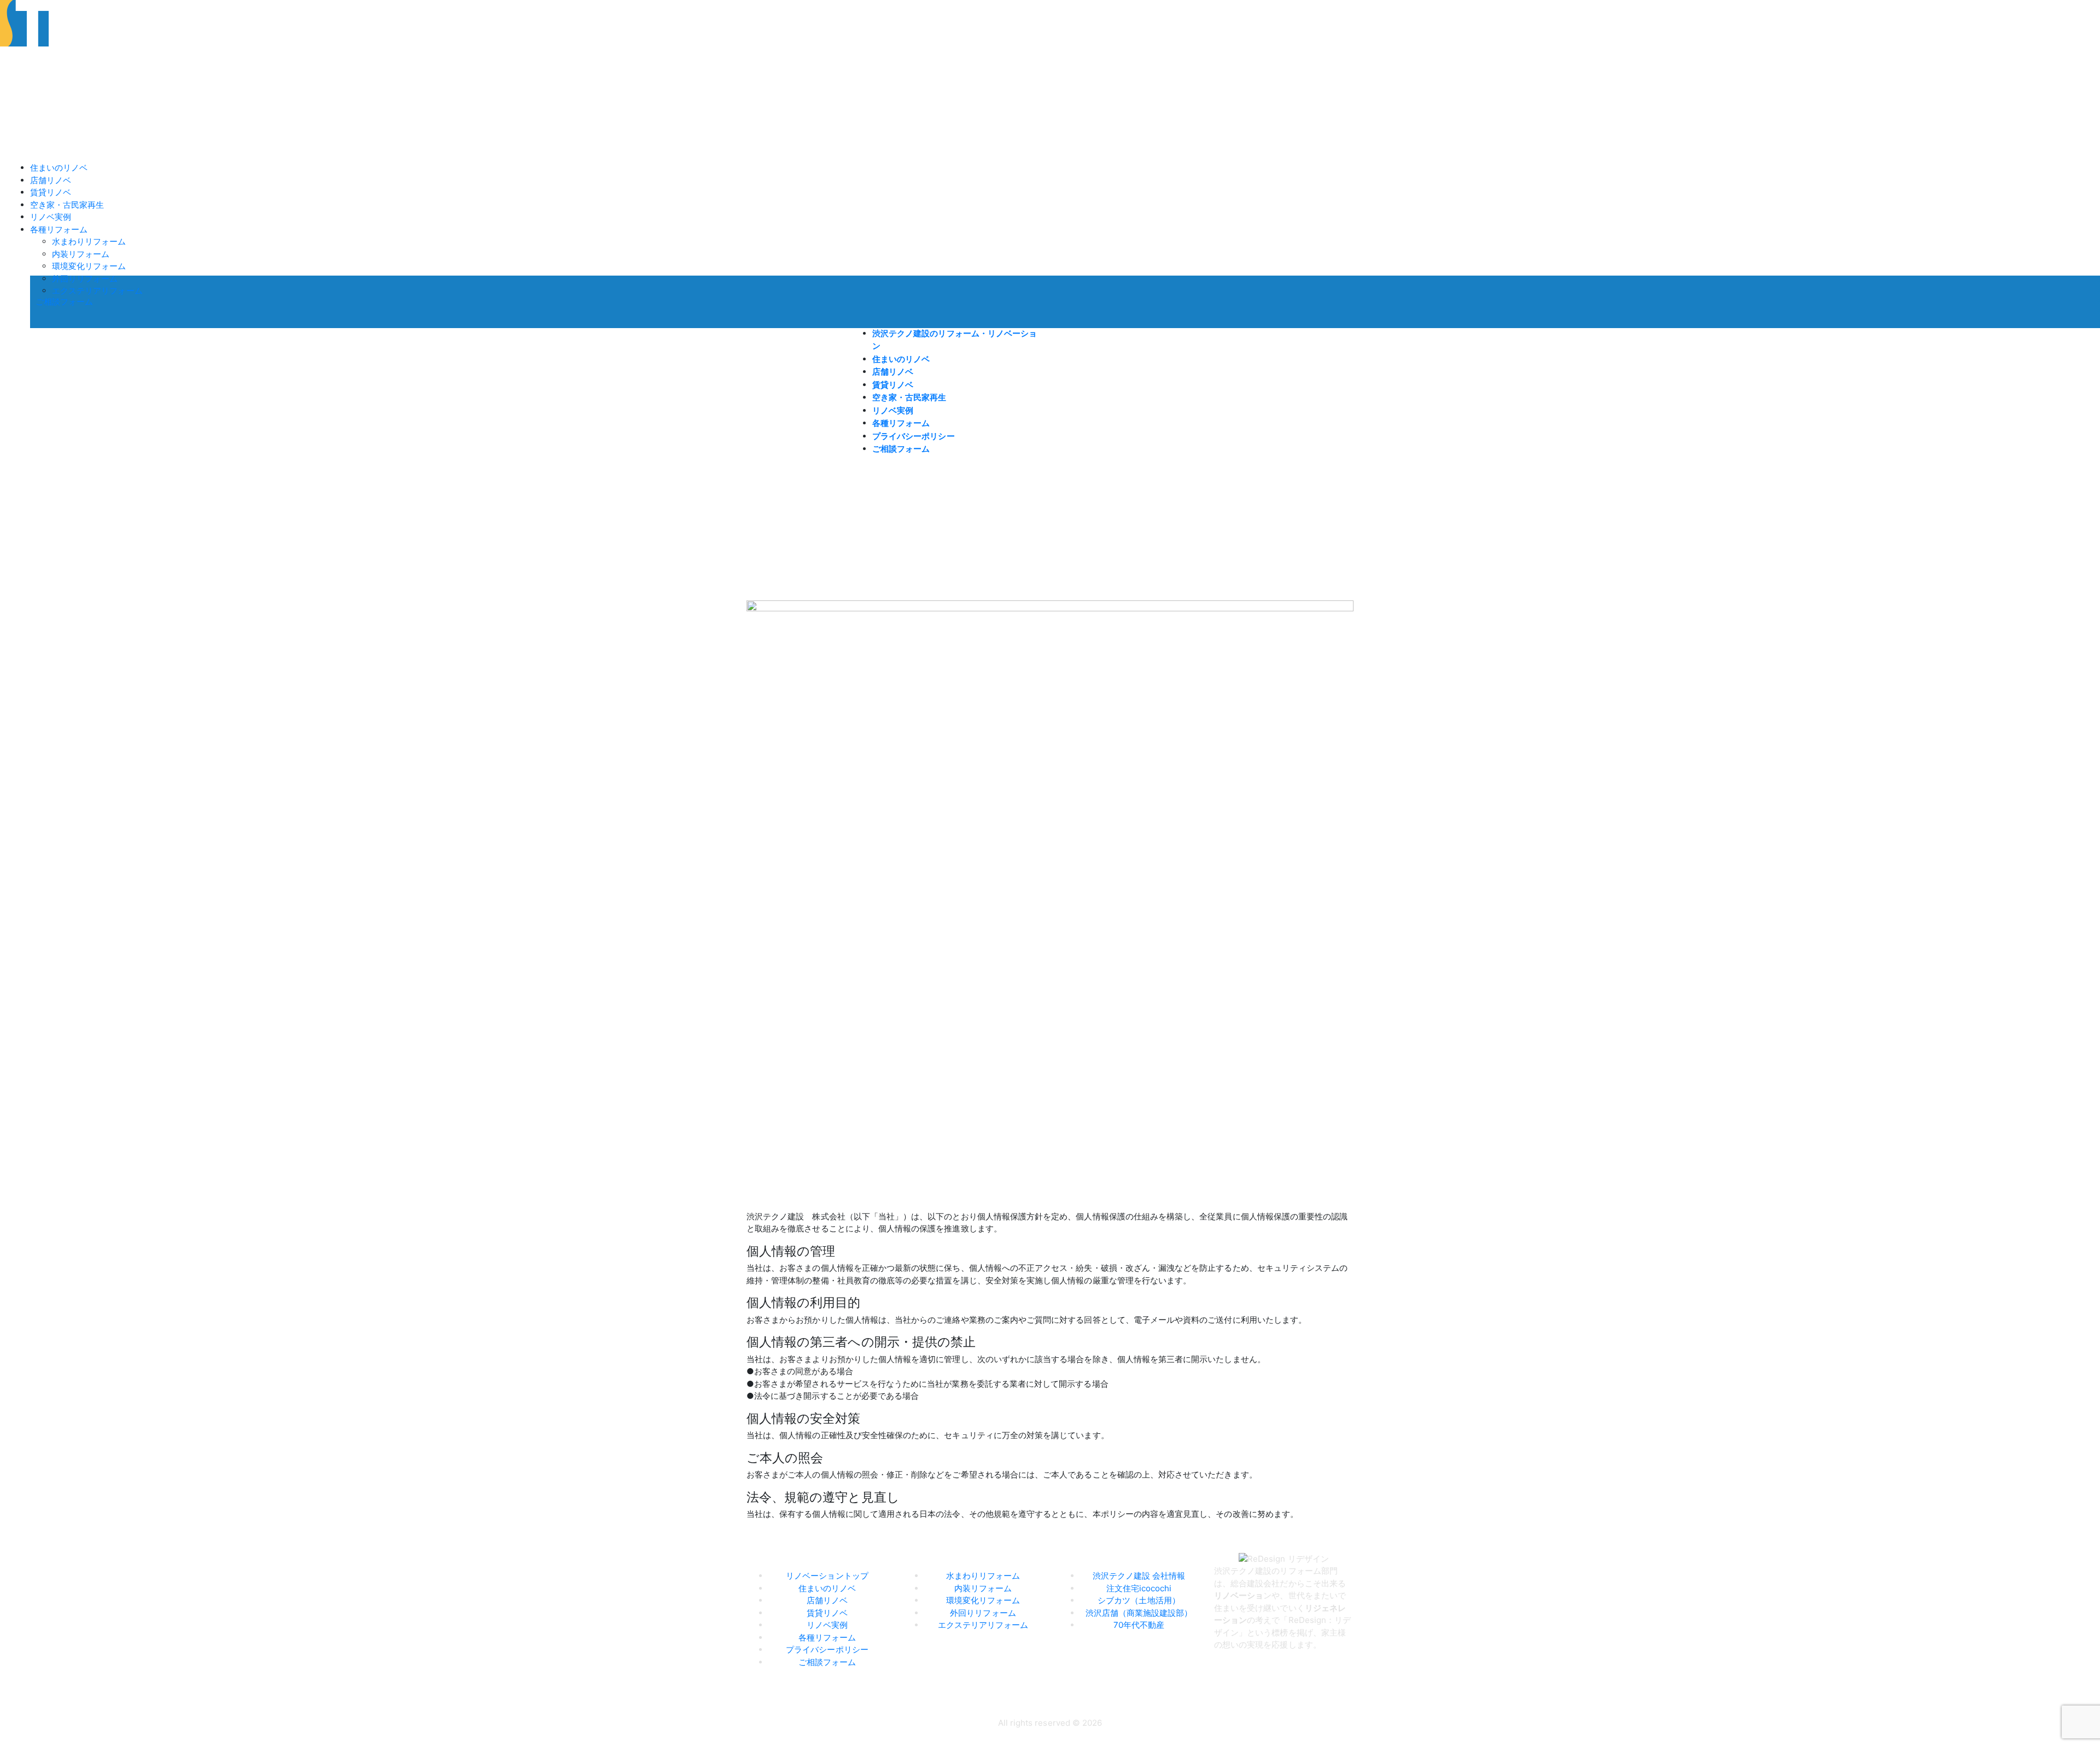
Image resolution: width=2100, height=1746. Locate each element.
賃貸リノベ (51, 192)
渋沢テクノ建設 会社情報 (1139, 1576)
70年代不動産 (1139, 1625)
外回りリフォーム (85, 279)
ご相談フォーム (64, 302)
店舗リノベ (51, 180)
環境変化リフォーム (89, 266)
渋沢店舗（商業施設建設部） (1139, 1613)
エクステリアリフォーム (97, 291)
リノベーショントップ (827, 1576)
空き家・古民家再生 (67, 205)
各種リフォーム (59, 229)
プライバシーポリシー (914, 436)
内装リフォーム (81, 254)
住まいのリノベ (59, 168)
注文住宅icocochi (1139, 1588)
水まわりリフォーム (89, 241)
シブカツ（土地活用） (1139, 1600)
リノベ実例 (51, 217)
